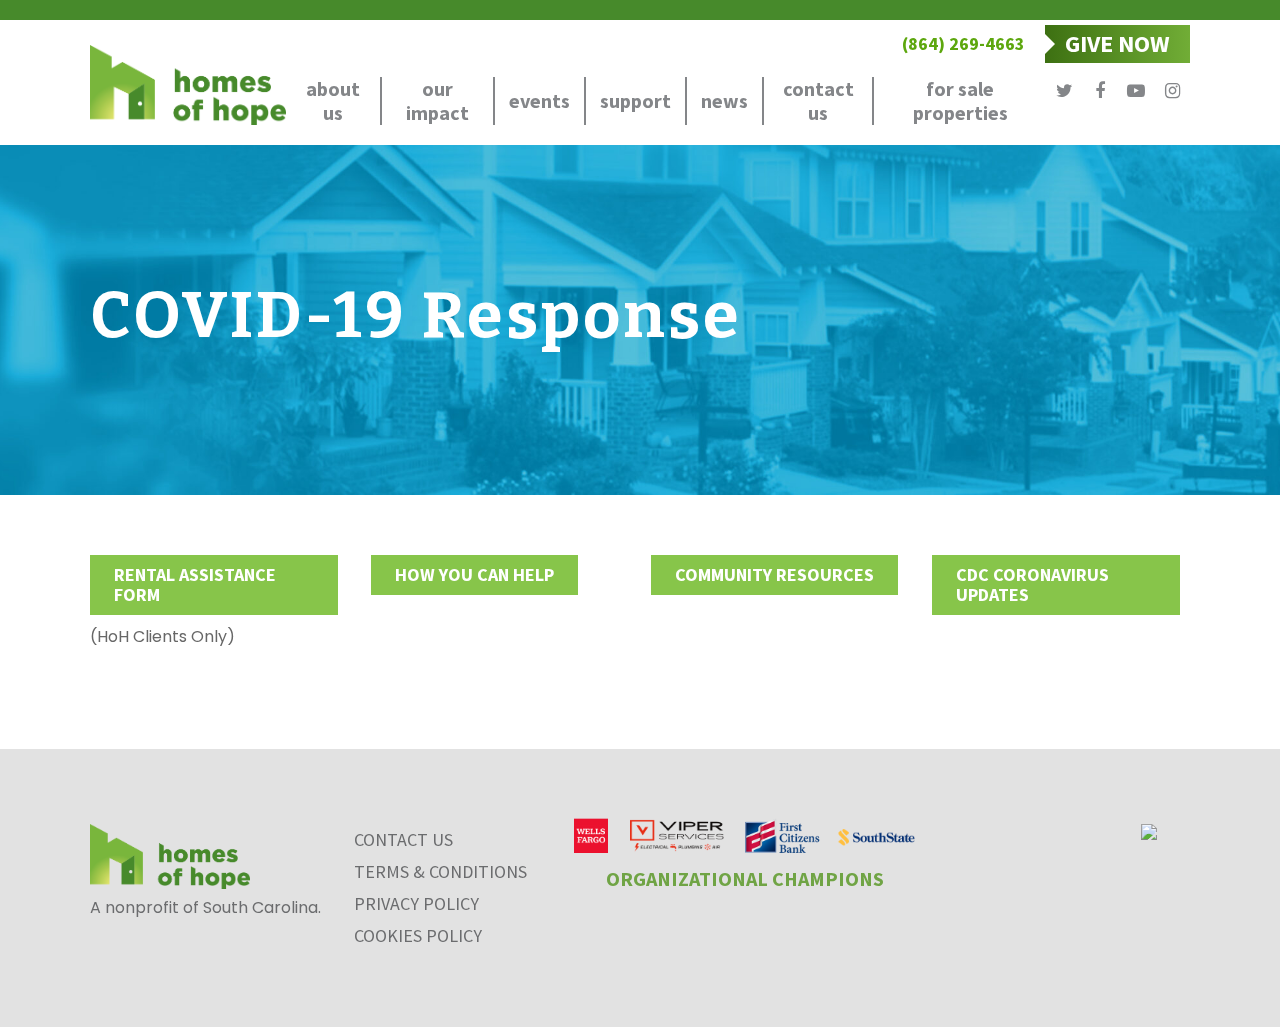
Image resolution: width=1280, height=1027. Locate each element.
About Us (333, 101)
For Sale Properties (960, 101)
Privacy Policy (416, 903)
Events (539, 101)
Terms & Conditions (440, 871)
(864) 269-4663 (963, 43)
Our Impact (437, 101)
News (724, 101)
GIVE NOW (1117, 43)
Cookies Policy (418, 935)
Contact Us (818, 101)
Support (635, 101)
